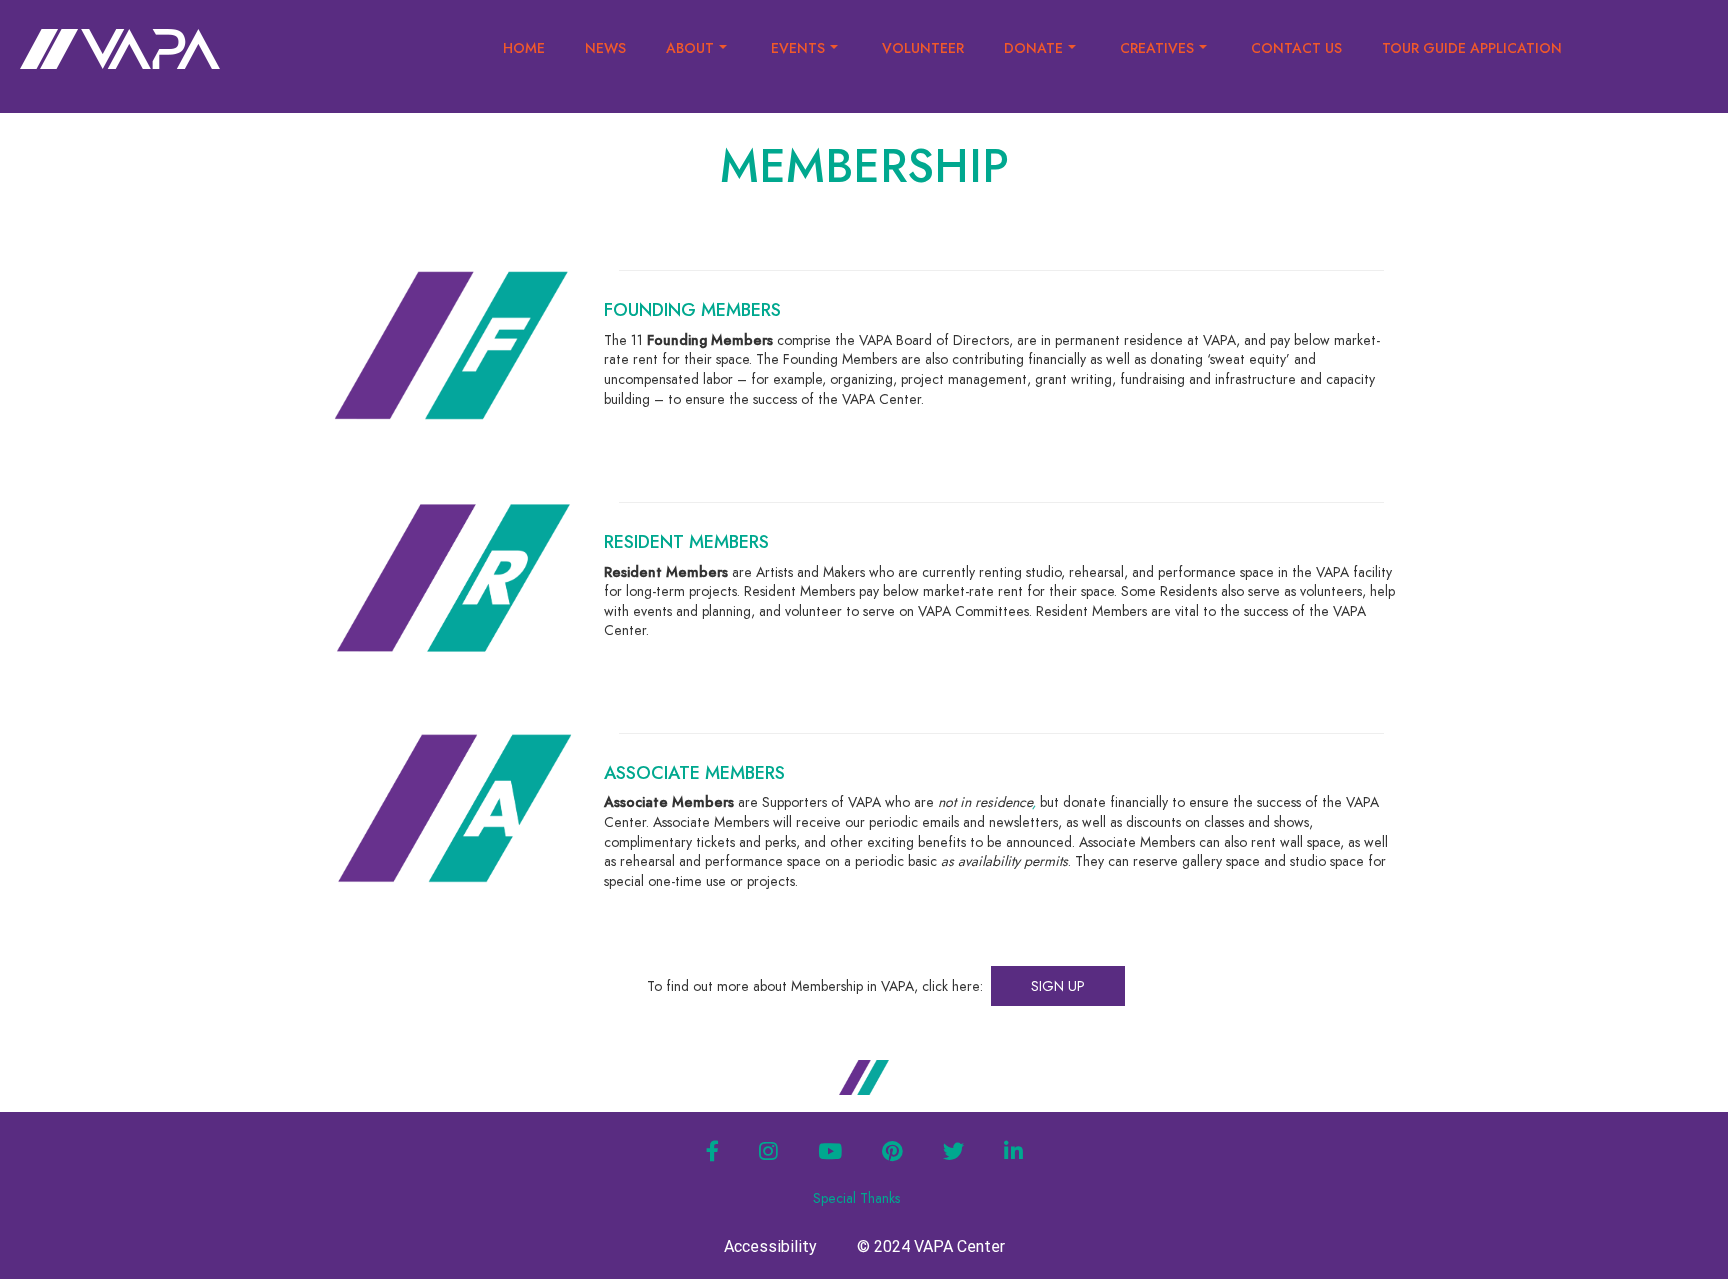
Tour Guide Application (1472, 48)
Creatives (1157, 48)
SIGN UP (1058, 986)
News (605, 48)
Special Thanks (856, 1198)
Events (798, 48)
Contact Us (1296, 48)
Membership (864, 166)
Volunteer (923, 48)
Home (524, 48)
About (690, 48)
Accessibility (770, 1246)
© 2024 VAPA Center (931, 1246)
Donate (1033, 48)
